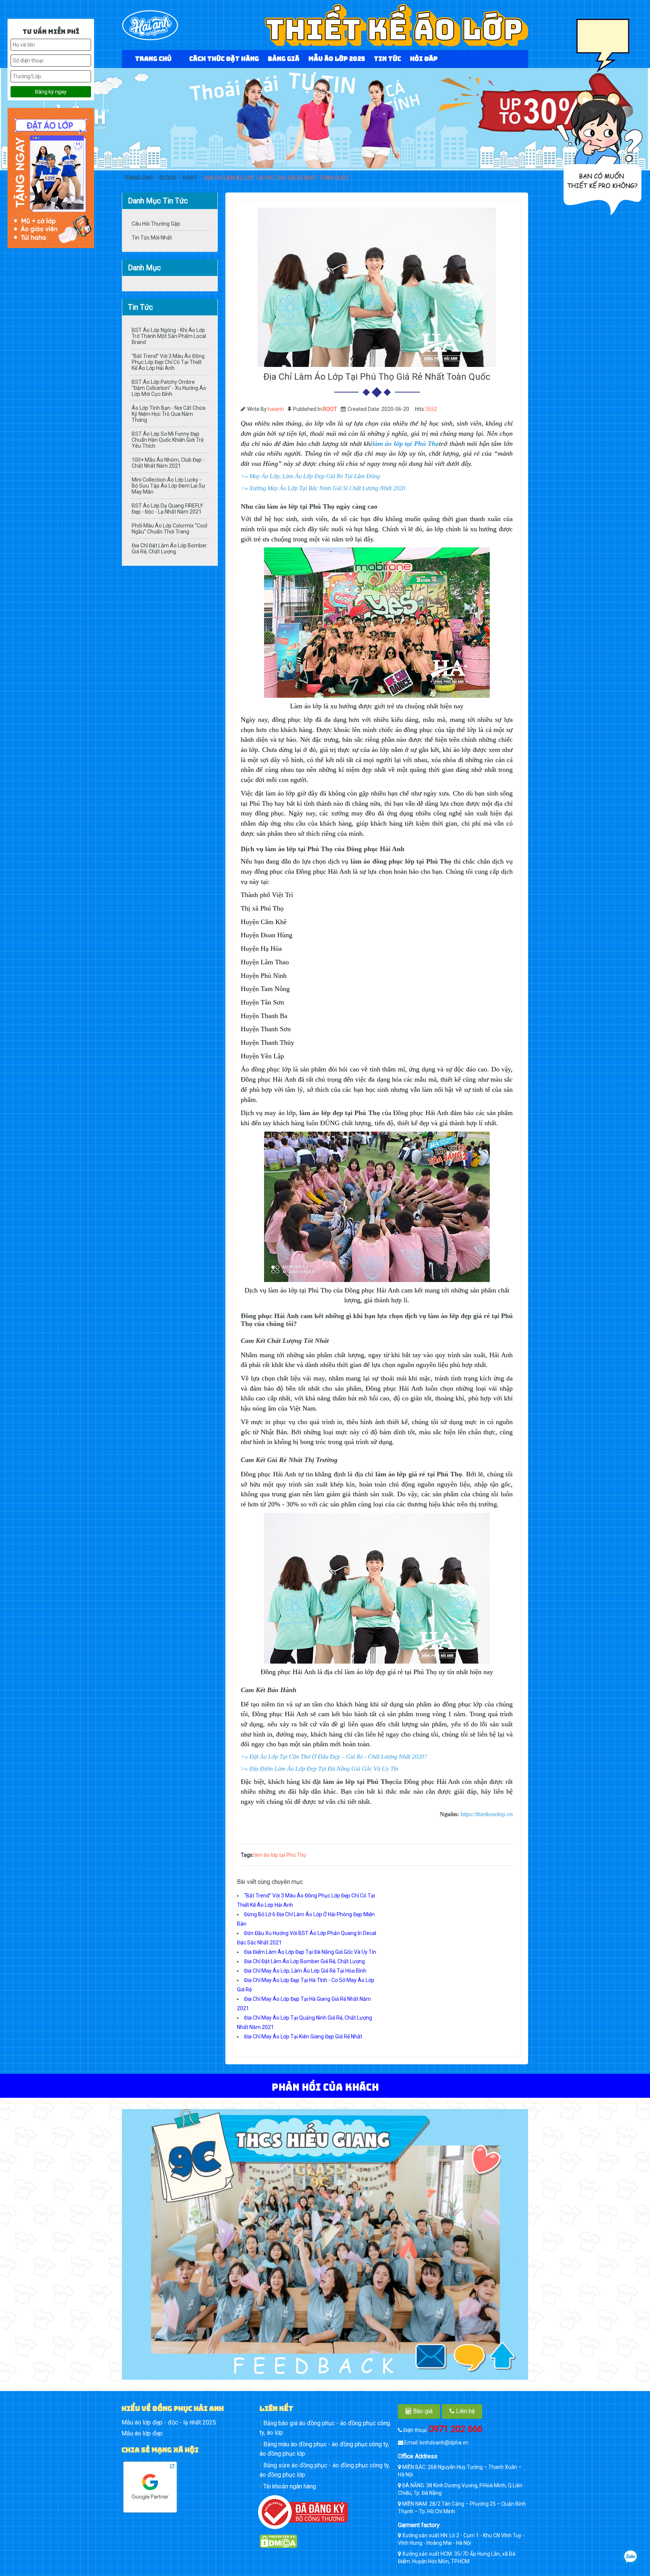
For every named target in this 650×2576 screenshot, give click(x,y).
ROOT (330, 409)
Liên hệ (465, 2411)
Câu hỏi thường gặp (156, 224)
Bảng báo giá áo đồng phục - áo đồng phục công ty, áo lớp (325, 2428)
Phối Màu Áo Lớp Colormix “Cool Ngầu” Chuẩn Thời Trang (169, 529)
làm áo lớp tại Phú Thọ (280, 1855)
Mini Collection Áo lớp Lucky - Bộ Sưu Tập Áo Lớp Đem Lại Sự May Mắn (169, 486)
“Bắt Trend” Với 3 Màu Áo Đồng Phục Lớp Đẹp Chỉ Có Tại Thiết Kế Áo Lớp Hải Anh (168, 362)
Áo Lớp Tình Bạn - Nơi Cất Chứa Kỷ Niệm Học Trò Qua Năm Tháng (169, 414)
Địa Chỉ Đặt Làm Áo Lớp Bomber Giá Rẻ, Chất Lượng (169, 549)
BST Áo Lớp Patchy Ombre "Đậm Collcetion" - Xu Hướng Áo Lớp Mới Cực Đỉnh (169, 388)
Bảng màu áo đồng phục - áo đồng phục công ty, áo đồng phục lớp (324, 2449)
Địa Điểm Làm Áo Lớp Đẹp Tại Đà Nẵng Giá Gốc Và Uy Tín (310, 1952)
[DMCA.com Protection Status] (325, 2541)
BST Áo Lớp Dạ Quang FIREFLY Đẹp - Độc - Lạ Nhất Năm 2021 (167, 509)
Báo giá (422, 2411)
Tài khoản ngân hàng (289, 2486)
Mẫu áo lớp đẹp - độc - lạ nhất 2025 (169, 2422)
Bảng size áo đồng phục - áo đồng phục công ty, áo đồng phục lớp (325, 2470)
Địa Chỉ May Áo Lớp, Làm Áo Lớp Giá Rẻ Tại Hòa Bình (305, 1971)
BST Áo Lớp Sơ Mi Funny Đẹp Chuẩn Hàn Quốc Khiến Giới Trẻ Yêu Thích (168, 440)
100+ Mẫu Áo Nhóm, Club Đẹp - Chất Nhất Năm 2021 (168, 463)
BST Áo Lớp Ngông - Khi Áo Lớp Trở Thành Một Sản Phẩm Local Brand (169, 336)
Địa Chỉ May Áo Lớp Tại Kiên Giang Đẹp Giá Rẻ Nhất (303, 2037)
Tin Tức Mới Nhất (152, 238)
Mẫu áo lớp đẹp (142, 2433)
